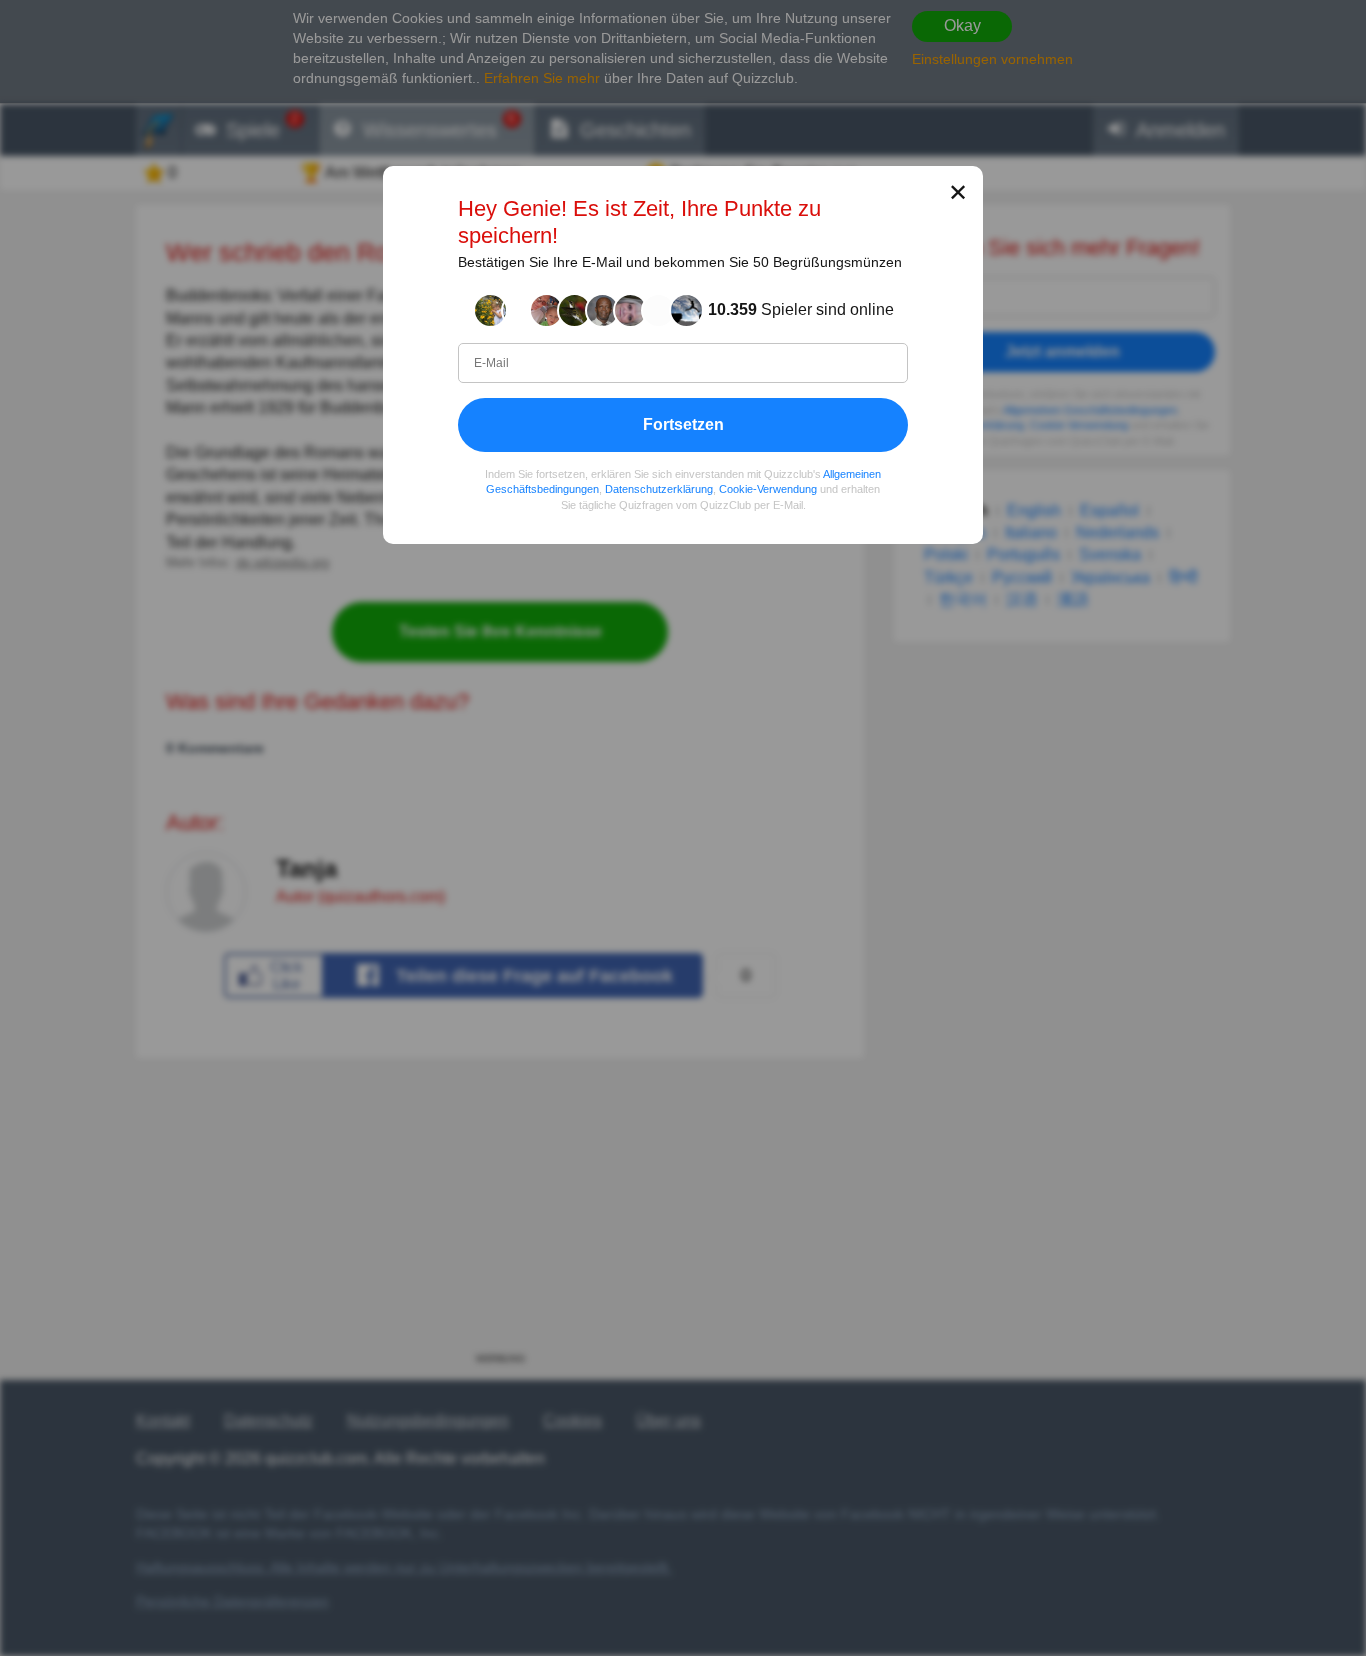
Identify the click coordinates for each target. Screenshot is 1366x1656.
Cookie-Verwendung (768, 489)
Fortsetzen (683, 423)
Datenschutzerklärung (659, 489)
